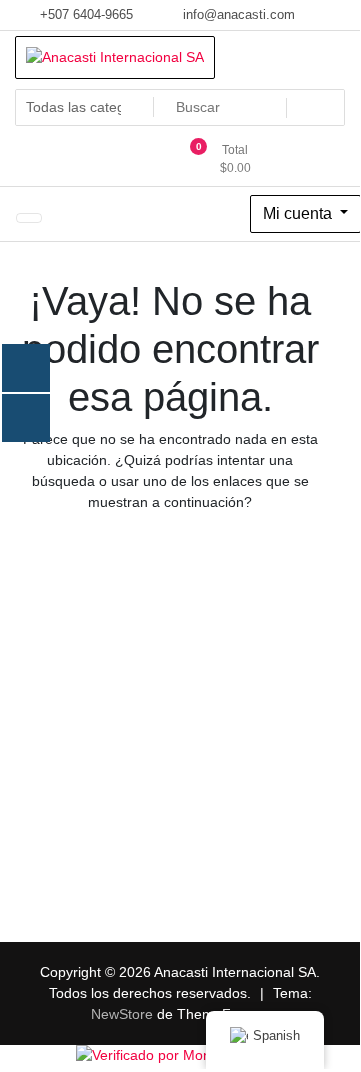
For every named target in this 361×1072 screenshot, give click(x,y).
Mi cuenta (299, 213)
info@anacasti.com (237, 14)
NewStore (122, 1014)
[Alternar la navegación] (29, 218)
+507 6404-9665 (84, 14)
